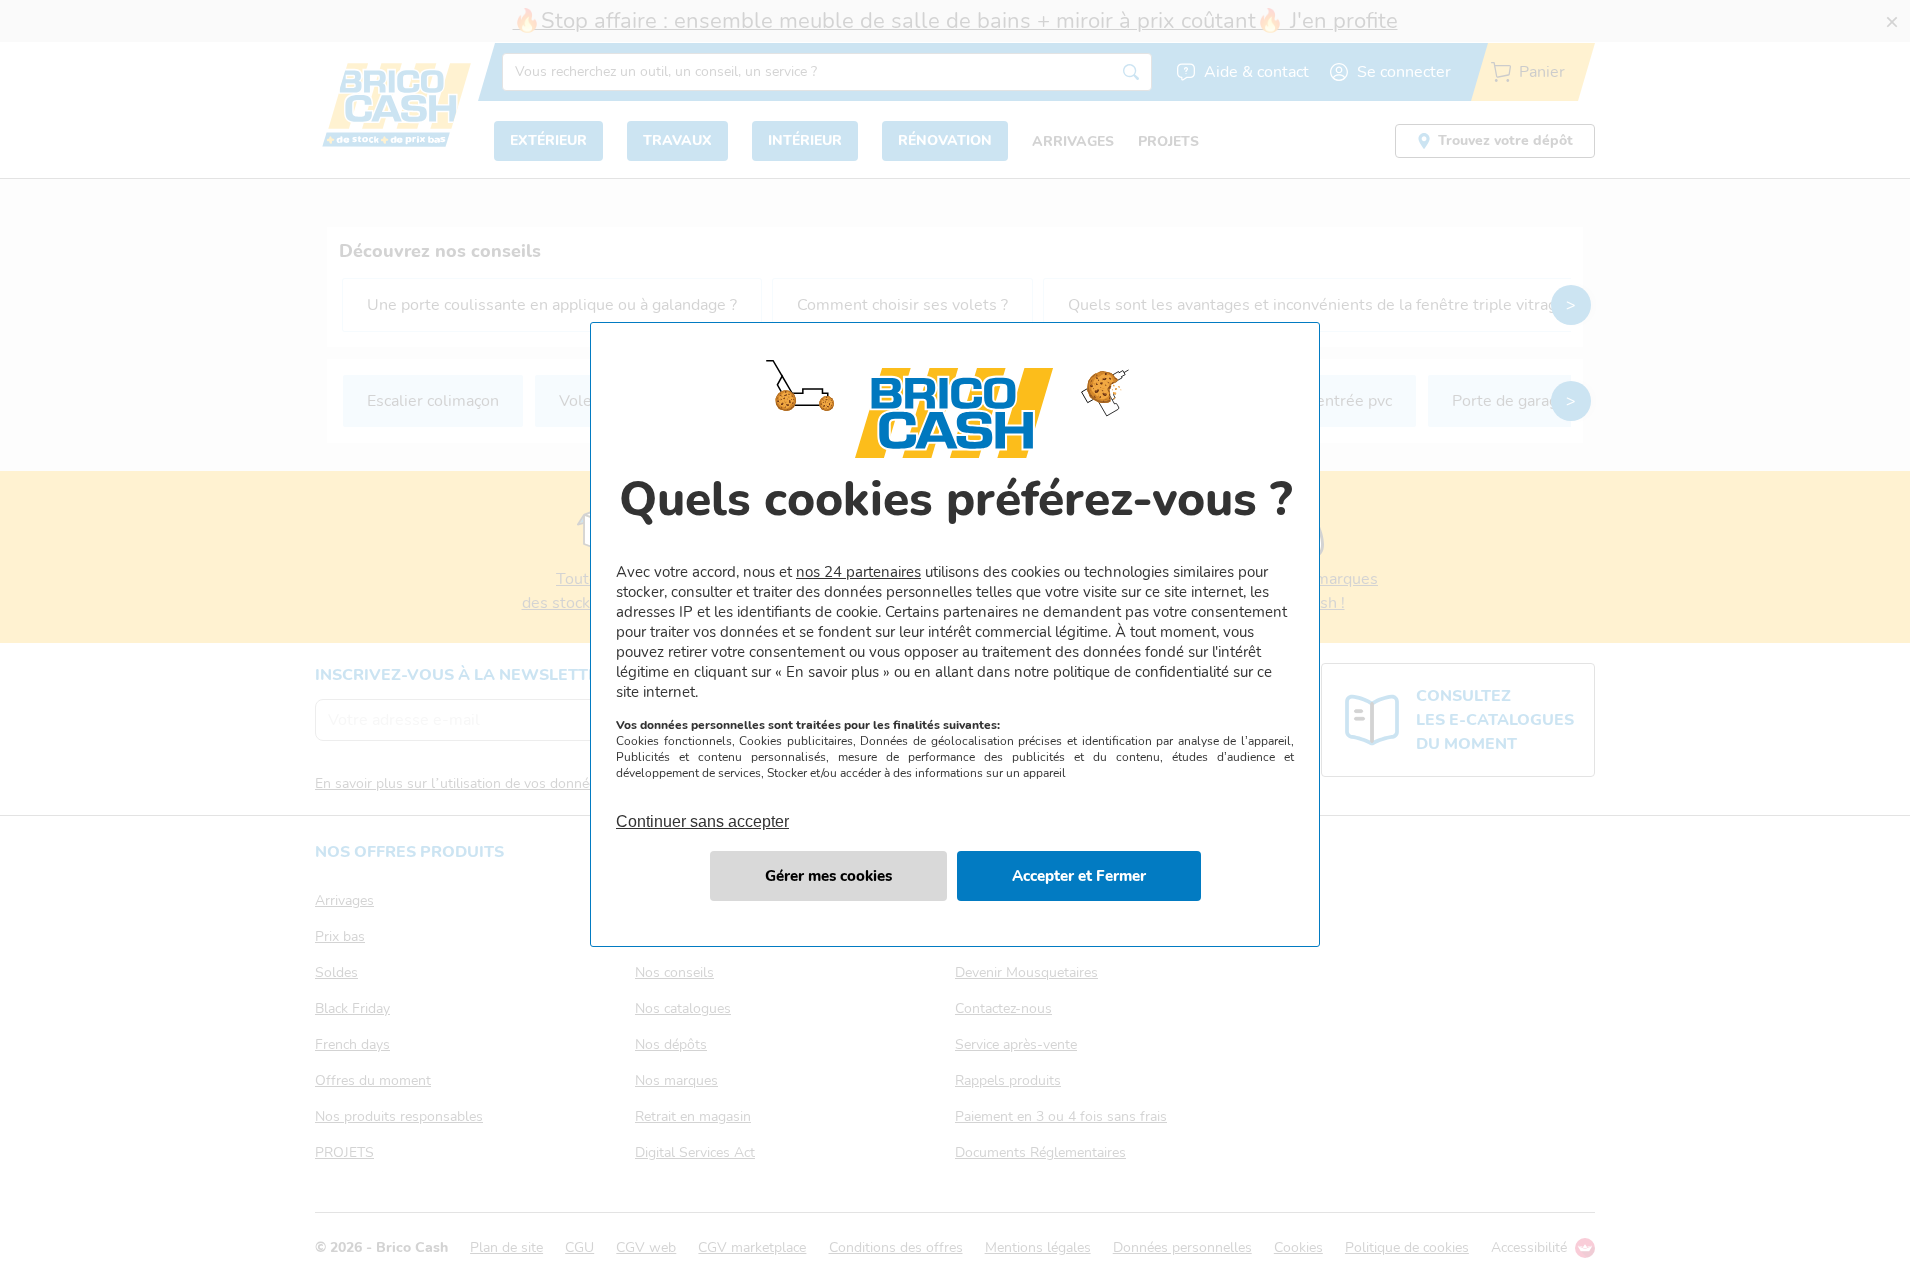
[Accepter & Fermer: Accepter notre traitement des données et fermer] (1079, 876)
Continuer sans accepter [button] (702, 810)
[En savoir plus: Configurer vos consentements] (828, 876)
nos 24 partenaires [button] (858, 572)
